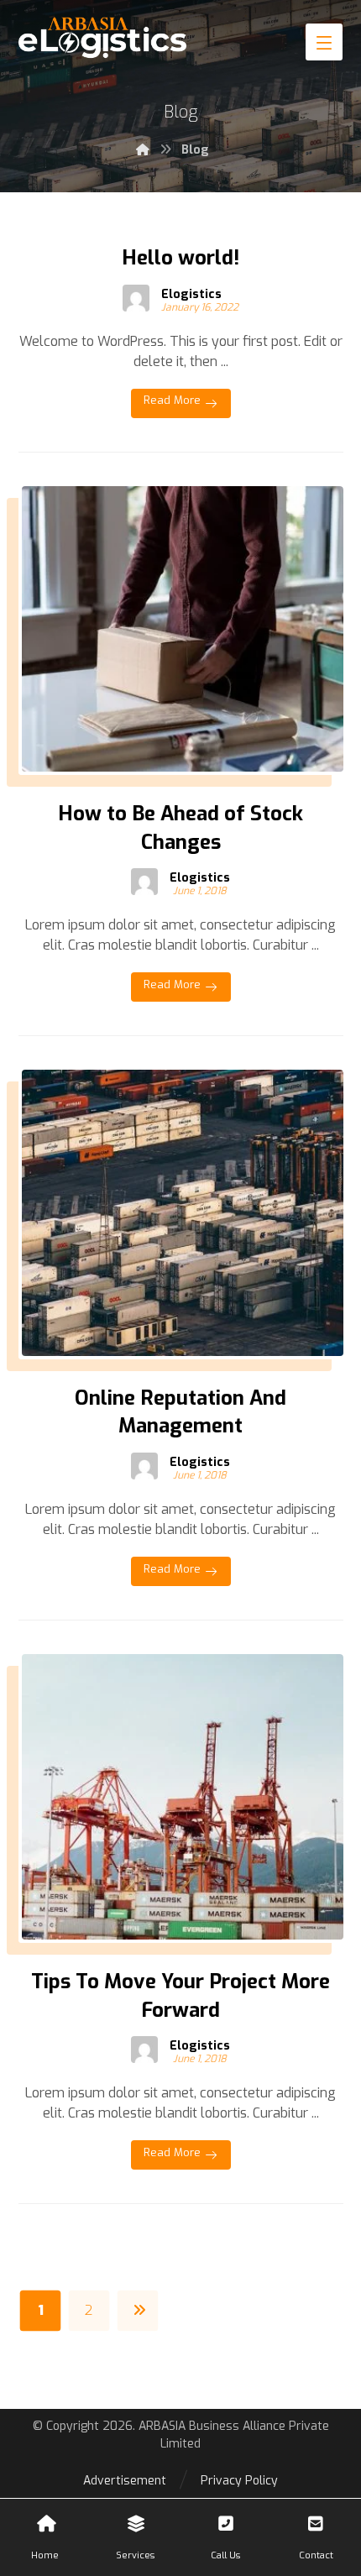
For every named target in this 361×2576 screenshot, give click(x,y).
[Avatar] (136, 298)
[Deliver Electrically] (102, 38)
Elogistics (191, 295)
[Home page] (143, 150)
